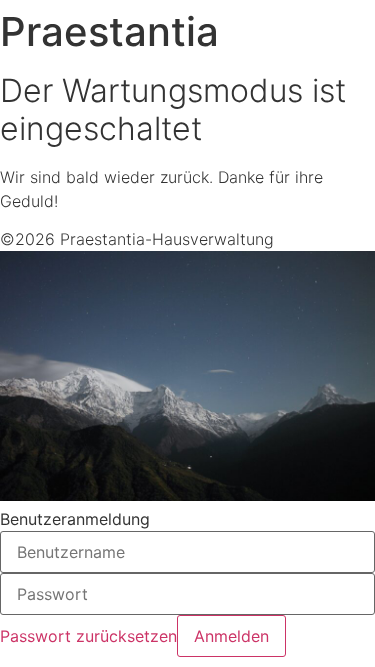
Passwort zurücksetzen (88, 636)
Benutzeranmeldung (75, 519)
